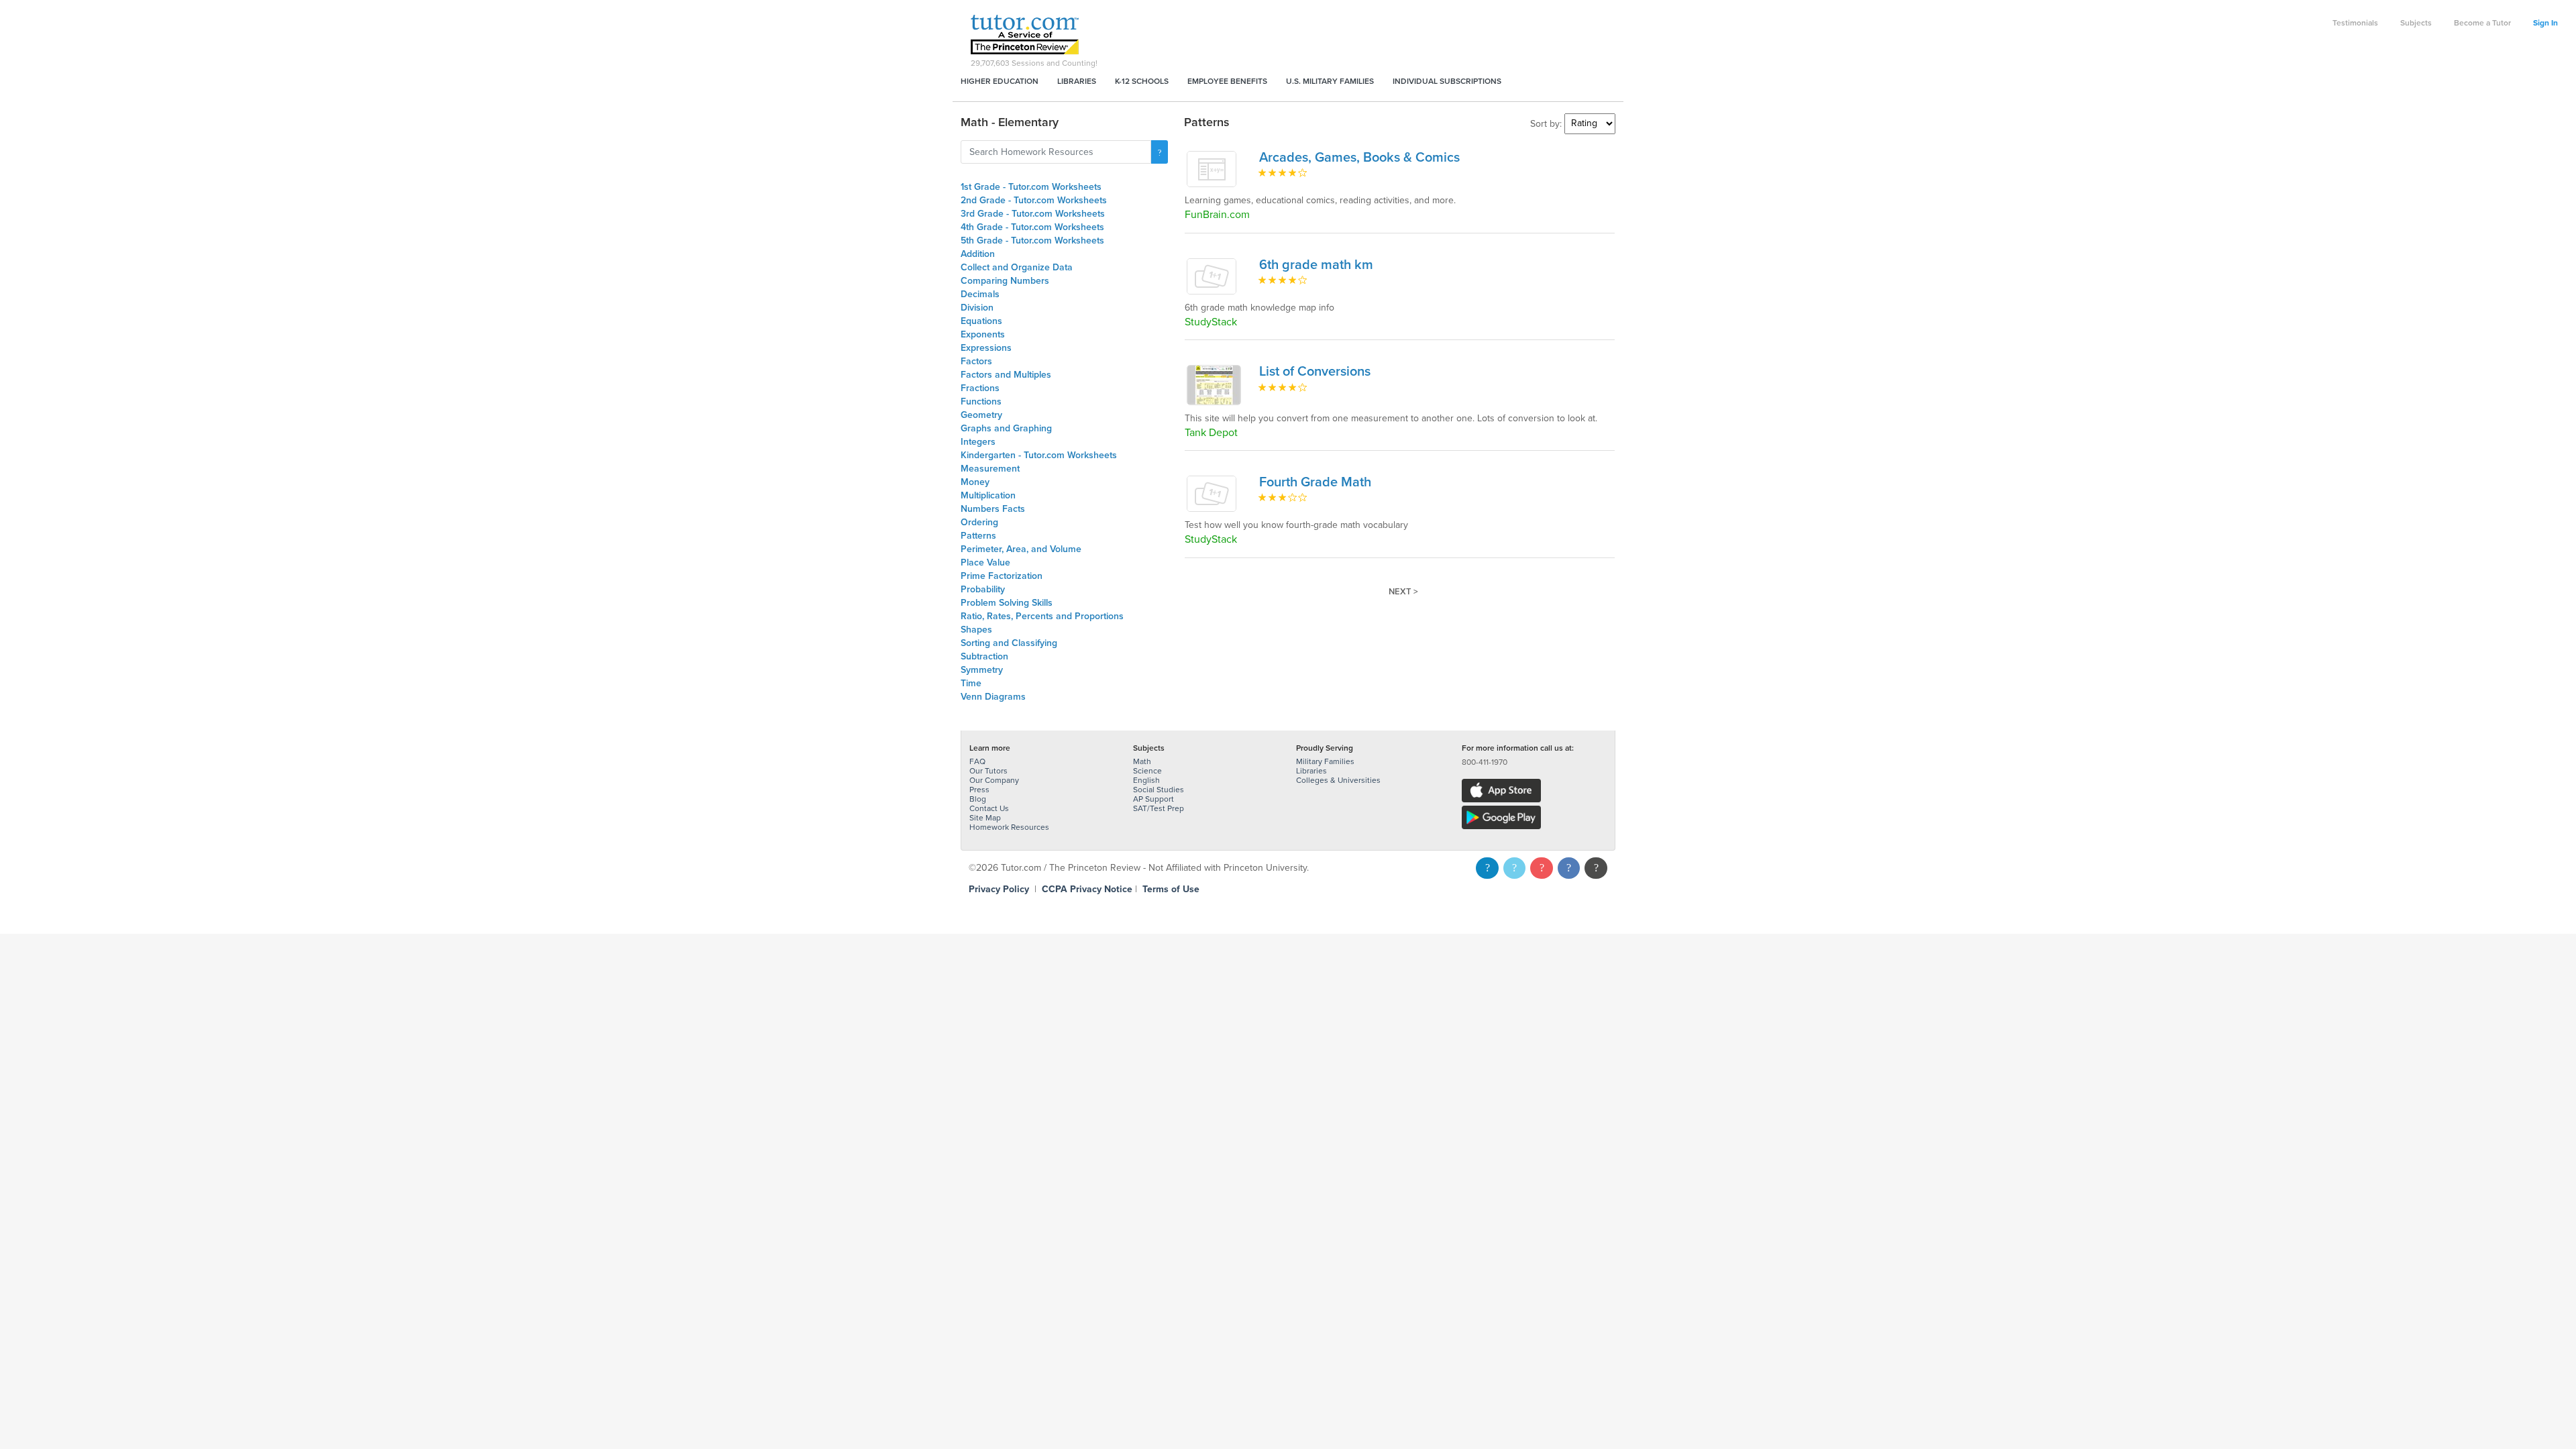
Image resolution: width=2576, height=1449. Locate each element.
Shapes (976, 630)
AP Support (1153, 799)
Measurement (990, 469)
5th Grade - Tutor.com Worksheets (1032, 240)
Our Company (994, 780)
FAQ (977, 761)
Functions (981, 401)
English (1146, 780)
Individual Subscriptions (1447, 81)
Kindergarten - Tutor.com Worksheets (1039, 455)
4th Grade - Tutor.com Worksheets (1032, 227)
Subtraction (984, 656)
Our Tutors (988, 771)
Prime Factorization (1002, 576)
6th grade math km (1316, 265)
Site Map (985, 818)
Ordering (979, 522)
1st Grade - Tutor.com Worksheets (1031, 187)
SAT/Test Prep (1159, 808)
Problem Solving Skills (1007, 603)
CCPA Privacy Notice (1087, 889)
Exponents (983, 334)
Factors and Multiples (1006, 375)
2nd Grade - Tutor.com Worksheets (1034, 200)
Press (979, 790)
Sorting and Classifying (1009, 643)
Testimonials (2355, 23)
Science (1147, 771)
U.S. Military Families (1330, 81)
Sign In (2545, 23)
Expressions (986, 348)
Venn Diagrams (993, 697)
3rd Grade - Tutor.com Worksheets (1033, 214)
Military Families (1325, 761)
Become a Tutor (2482, 23)
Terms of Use (1171, 889)
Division (977, 308)
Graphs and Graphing (1006, 428)
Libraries (1077, 81)
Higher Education (1000, 81)
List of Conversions (1315, 372)
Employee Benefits (1227, 81)
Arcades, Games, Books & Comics (1359, 158)
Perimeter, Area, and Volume (1021, 549)
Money (975, 482)
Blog (978, 799)
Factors (976, 361)
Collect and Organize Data (1017, 267)
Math (1142, 761)
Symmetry (982, 670)
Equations (981, 321)
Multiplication (988, 495)
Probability (983, 589)
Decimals (980, 294)
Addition (978, 254)
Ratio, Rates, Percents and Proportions (1042, 616)
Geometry (981, 415)
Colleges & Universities (1338, 780)
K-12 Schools (1142, 81)
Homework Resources (1009, 827)
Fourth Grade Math (1315, 482)
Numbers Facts (993, 509)
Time (971, 683)
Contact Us (989, 808)
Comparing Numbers (1005, 281)
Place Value (985, 562)
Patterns (978, 536)
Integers (978, 442)
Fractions (980, 388)
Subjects (2416, 23)
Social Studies (1159, 790)
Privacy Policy (999, 889)
